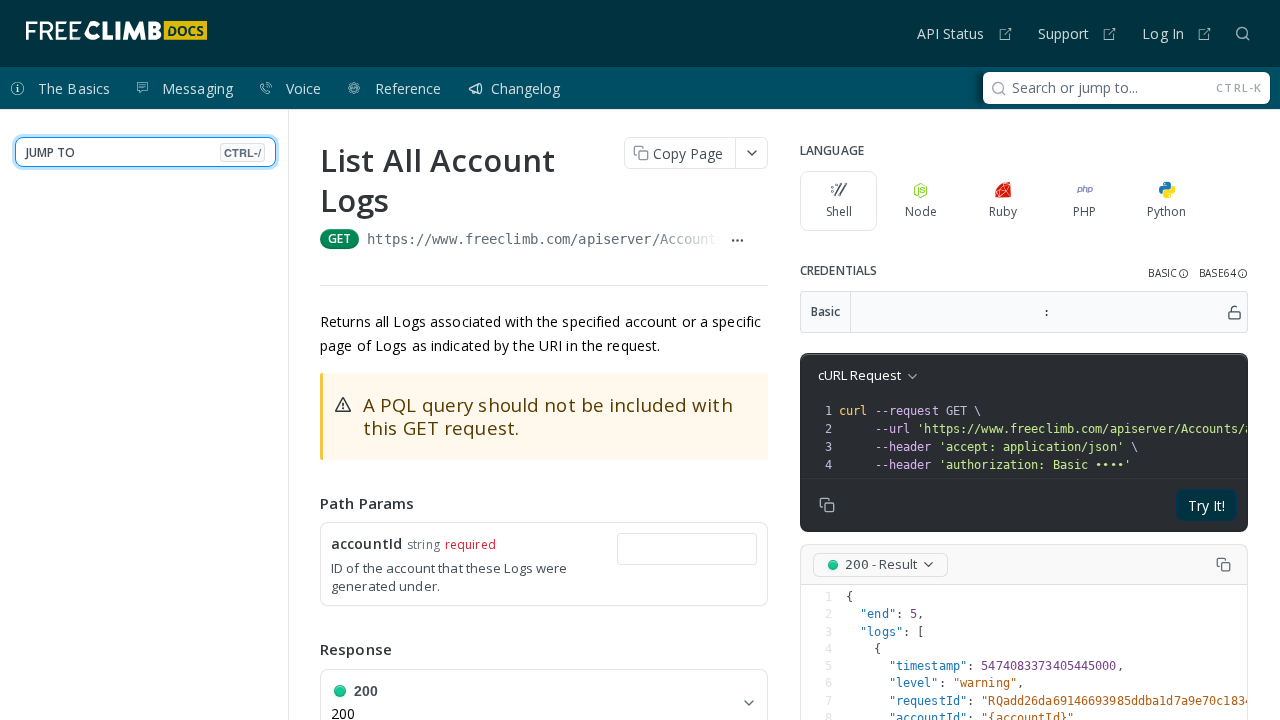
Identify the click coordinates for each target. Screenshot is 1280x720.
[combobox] (687, 549)
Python (1166, 211)
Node (921, 211)
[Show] (1234, 312)
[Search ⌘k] (1243, 33)
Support (1064, 33)
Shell (839, 211)
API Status (951, 33)
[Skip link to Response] (306, 650)
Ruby (1003, 211)
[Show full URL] (736, 241)
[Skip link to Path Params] (306, 503)
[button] (1168, 273)
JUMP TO (143, 152)
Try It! (1206, 505)
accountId (366, 543)
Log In (1163, 33)
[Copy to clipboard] (760, 241)
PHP (1084, 211)
